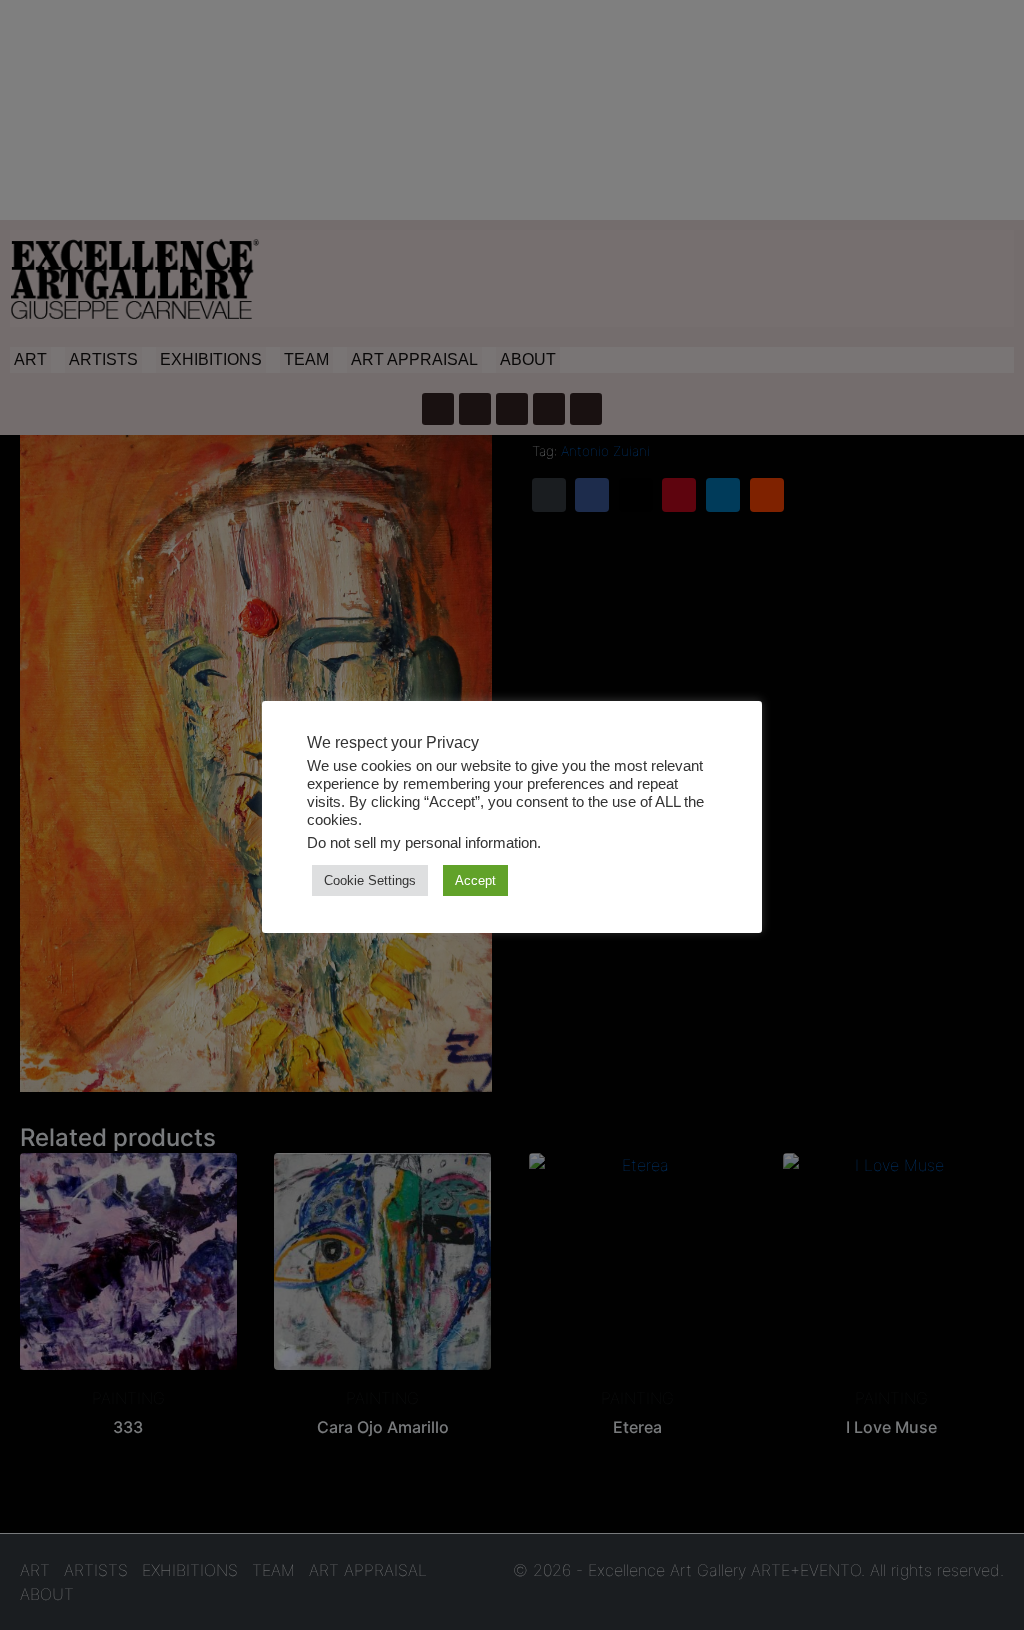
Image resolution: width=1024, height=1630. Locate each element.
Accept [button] (475, 880)
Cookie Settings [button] (370, 880)
